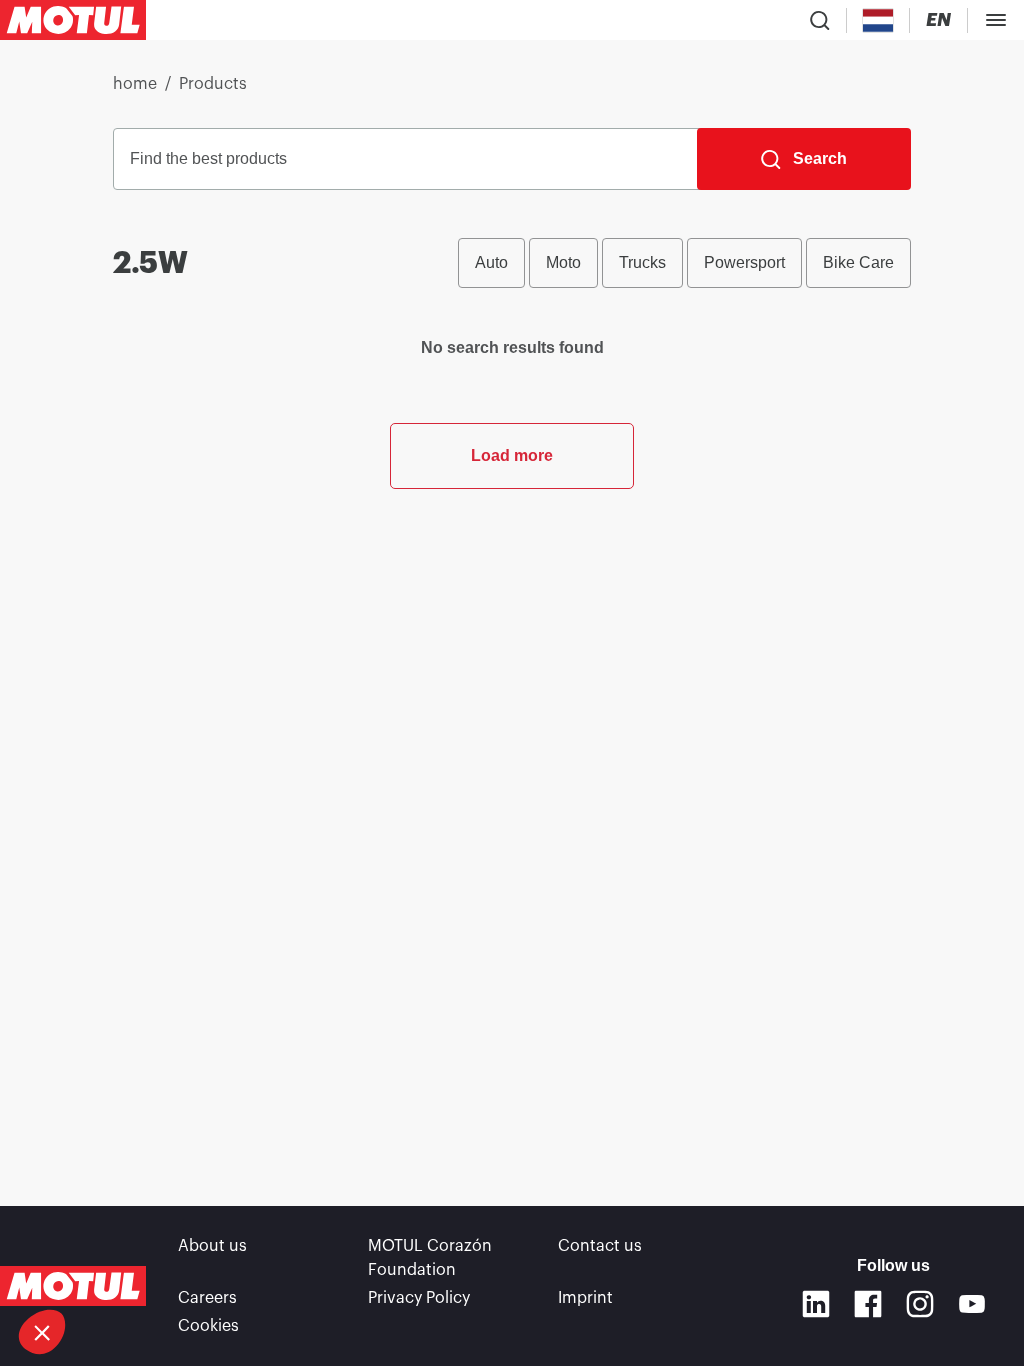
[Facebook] (868, 1304)
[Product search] (820, 20)
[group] (684, 263)
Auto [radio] (491, 262)
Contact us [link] (600, 1246)
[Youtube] (972, 1304)
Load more (512, 455)
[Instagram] (920, 1304)
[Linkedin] (816, 1304)
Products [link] (213, 84)
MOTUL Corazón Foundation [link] (430, 1258)
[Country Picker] (878, 20)
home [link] (135, 84)
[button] (42, 1332)
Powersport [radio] (744, 262)
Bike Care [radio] (858, 262)
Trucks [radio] (642, 262)
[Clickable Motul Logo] (73, 20)
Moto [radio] (563, 262)
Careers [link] (207, 1298)
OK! (304, 1265)
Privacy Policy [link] (419, 1298)
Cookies (208, 1326)
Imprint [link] (585, 1298)
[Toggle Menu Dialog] (996, 20)
